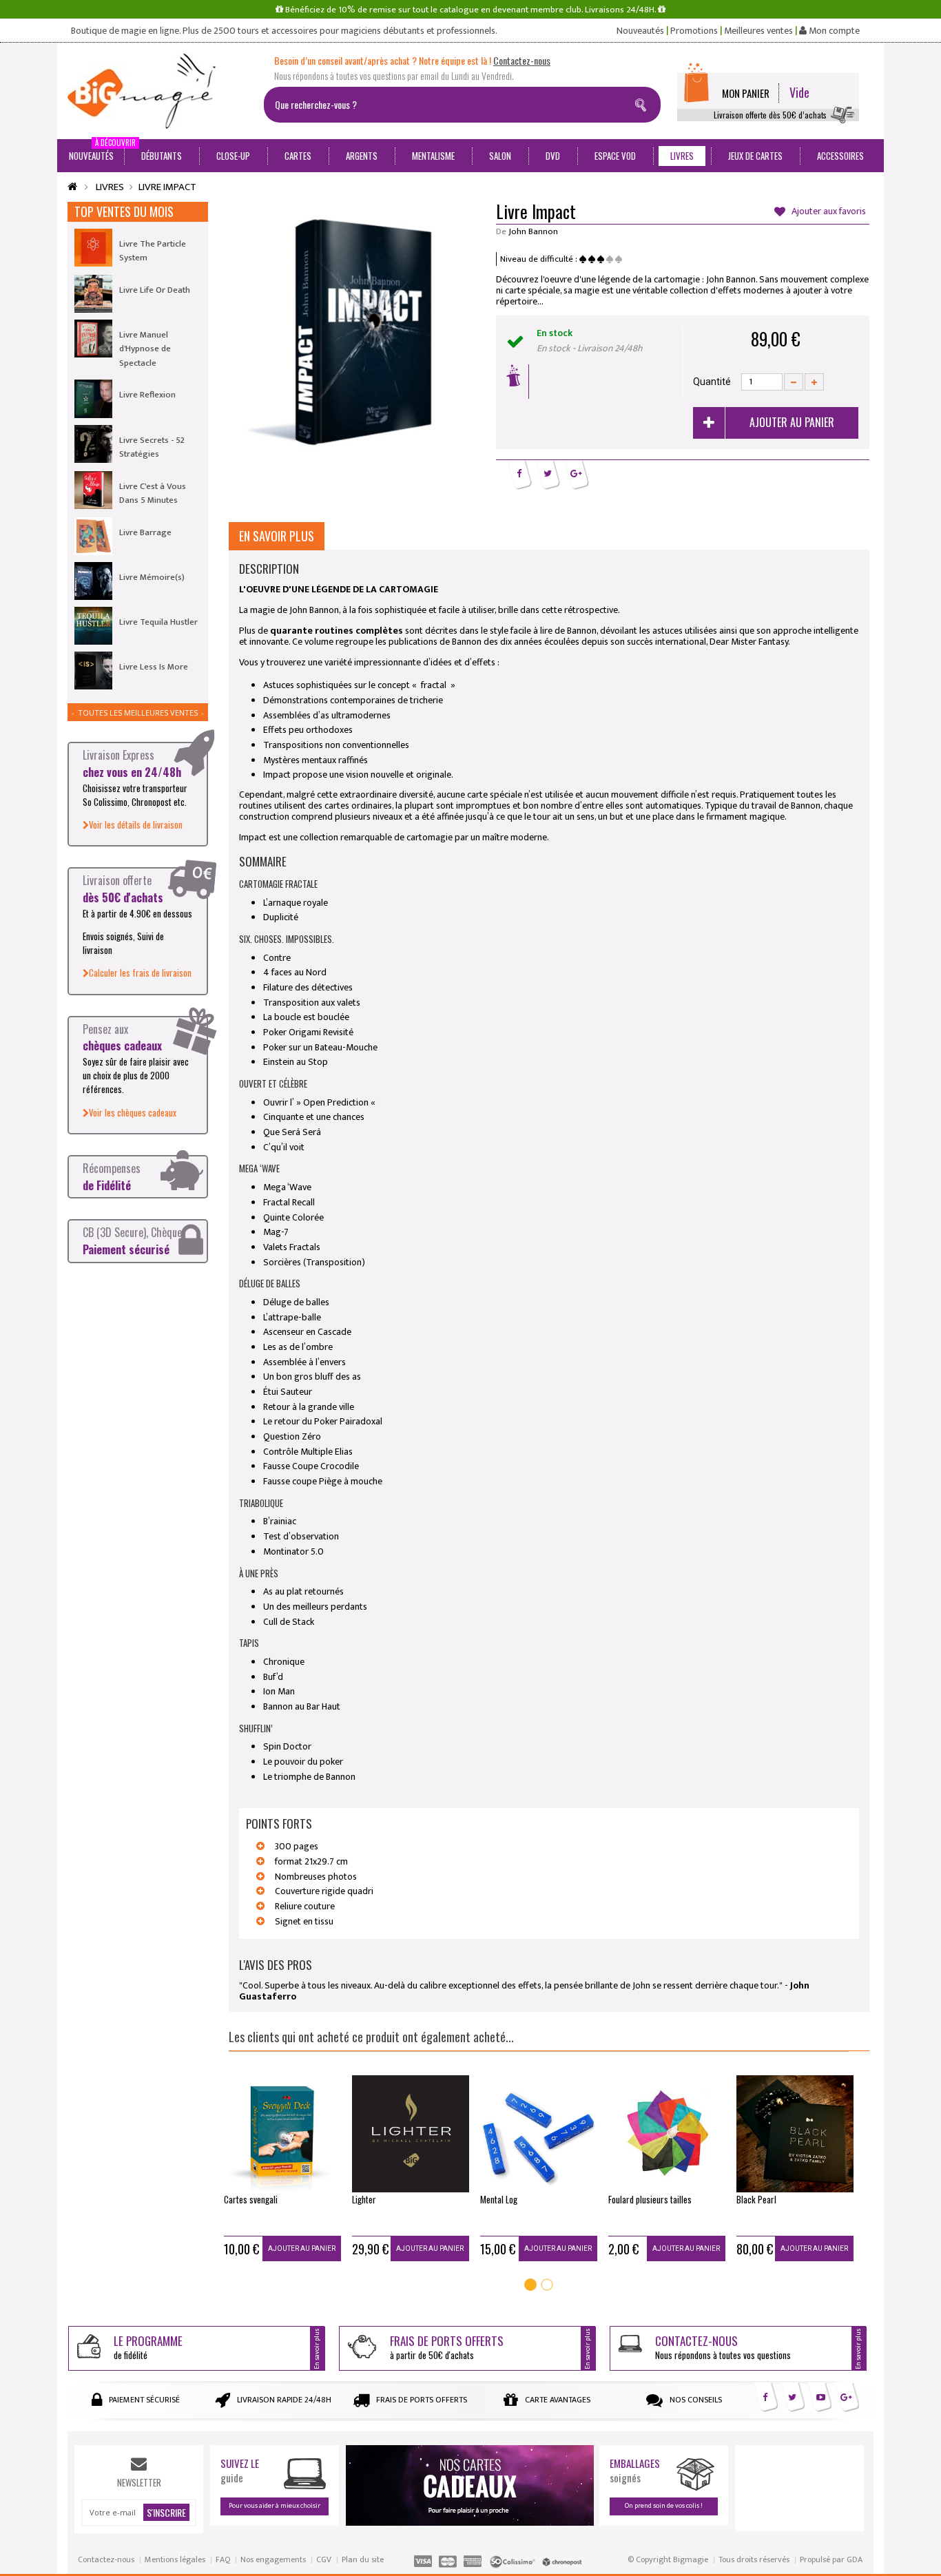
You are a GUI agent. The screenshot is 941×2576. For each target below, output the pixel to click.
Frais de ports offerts (422, 2400)
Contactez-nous (106, 2559)
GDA (855, 2559)
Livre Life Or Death (155, 290)
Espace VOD (615, 156)
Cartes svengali (251, 2199)
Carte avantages (558, 2400)
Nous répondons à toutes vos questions (723, 2347)
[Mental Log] (539, 2134)
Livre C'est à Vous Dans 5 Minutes (153, 493)
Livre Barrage (145, 532)
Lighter (364, 2199)
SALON (500, 156)
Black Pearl (756, 2199)
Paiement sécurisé (144, 2400)
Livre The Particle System (153, 251)
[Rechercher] (643, 103)
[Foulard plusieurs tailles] (667, 2134)
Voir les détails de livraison (136, 824)
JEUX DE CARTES (755, 156)
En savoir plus (277, 536)
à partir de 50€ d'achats (447, 2347)
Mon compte (833, 31)
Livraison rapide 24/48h (284, 2400)
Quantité (712, 382)
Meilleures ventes (758, 31)
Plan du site (363, 2559)
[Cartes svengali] (282, 2134)
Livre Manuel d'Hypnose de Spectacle (145, 349)
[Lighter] (411, 2134)
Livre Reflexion (147, 395)
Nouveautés (640, 31)
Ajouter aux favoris (827, 212)
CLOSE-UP (233, 156)
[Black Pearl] (795, 2134)
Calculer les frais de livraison (140, 973)
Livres (682, 156)
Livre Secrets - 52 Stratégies (152, 447)
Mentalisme (433, 156)
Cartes (298, 156)
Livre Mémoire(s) (152, 577)
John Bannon (533, 231)
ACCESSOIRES (840, 156)
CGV (324, 2559)
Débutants (162, 156)
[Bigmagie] (161, 91)
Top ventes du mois (124, 211)
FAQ (223, 2559)
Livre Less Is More (154, 667)
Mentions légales (175, 2559)
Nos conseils (696, 2400)
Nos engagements (273, 2559)
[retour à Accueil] (72, 187)
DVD (553, 156)
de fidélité (148, 2347)
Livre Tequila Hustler (158, 622)
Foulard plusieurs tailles (650, 2199)
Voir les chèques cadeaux (133, 1112)
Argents (362, 156)
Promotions (694, 31)
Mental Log (499, 2199)
